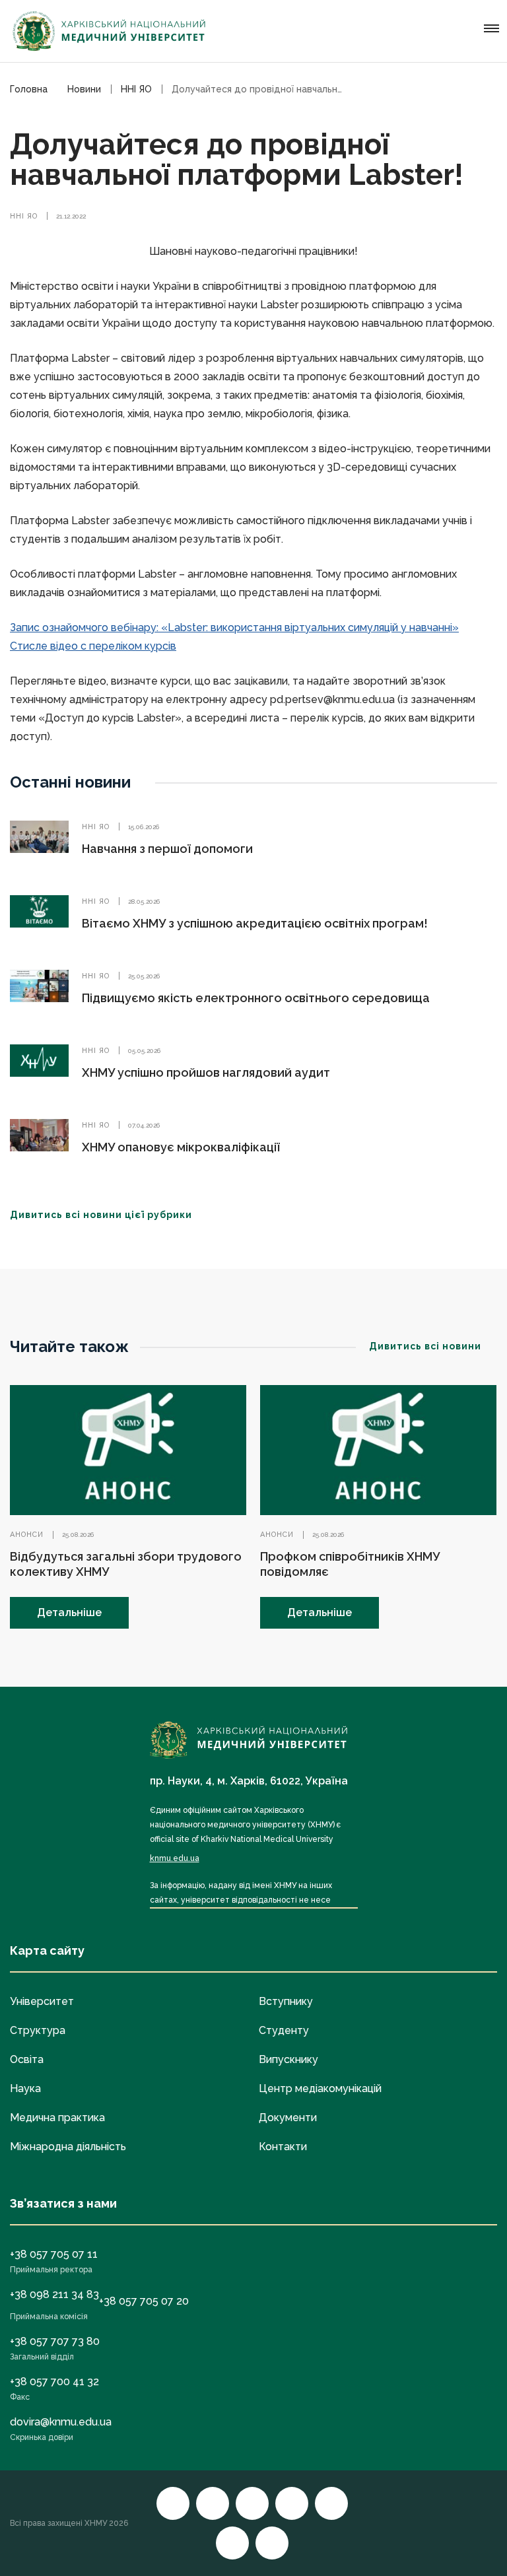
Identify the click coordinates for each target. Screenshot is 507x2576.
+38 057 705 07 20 (144, 2301)
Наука (25, 2088)
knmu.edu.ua (175, 1858)
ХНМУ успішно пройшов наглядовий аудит (206, 1072)
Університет (42, 2001)
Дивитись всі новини (425, 1346)
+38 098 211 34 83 (54, 2294)
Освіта (27, 2059)
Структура (38, 2030)
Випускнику (288, 2059)
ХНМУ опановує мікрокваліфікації (181, 1147)
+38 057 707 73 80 (55, 2341)
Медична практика (57, 2118)
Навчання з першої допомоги (167, 849)
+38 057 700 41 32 (54, 2382)
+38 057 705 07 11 (54, 2254)
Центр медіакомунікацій (320, 2088)
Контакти (283, 2147)
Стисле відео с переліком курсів (93, 646)
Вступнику (286, 2001)
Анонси (27, 1535)
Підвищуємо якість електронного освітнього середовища (256, 998)
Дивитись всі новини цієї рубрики (101, 1215)
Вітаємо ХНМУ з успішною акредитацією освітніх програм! (255, 923)
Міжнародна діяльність (68, 2147)
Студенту (284, 2030)
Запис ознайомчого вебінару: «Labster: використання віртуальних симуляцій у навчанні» (234, 627)
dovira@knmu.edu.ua (61, 2422)
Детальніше (69, 1612)
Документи (288, 2118)
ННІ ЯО (24, 216)
